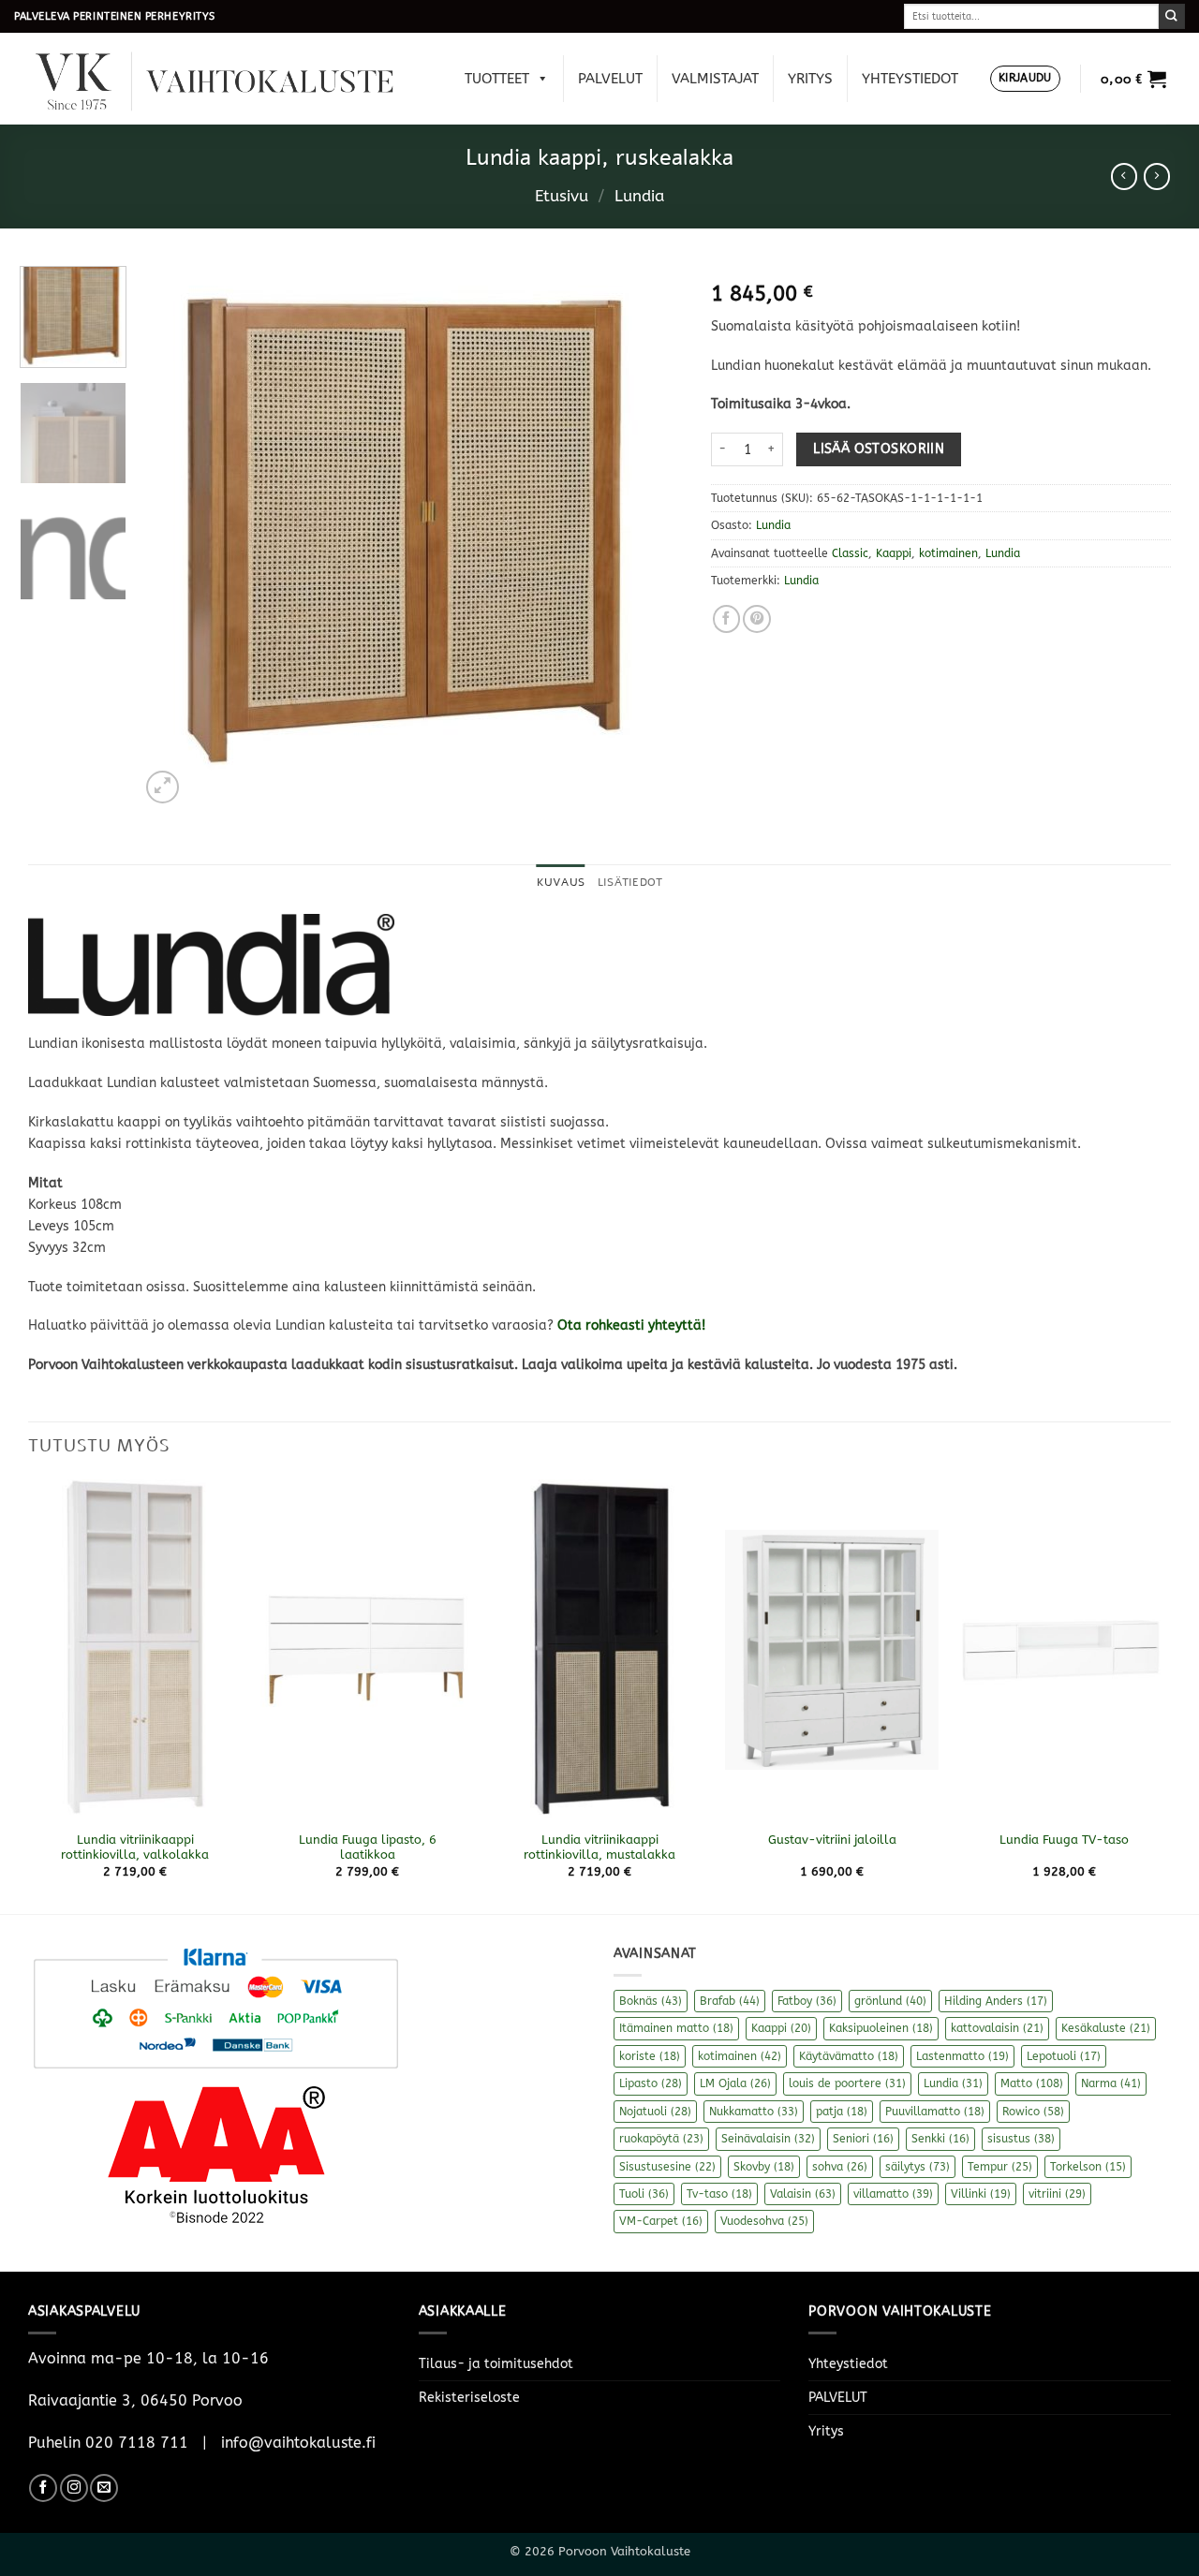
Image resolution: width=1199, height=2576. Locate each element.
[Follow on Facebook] (43, 2488)
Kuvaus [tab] (561, 882)
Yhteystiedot (910, 79)
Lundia (639, 196)
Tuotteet (497, 79)
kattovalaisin (997, 2028)
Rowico (1033, 2112)
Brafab (730, 2001)
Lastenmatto (962, 2056)
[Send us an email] (104, 2488)
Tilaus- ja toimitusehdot (496, 2364)
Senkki (940, 2139)
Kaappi (894, 553)
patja (842, 2112)
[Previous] (174, 537)
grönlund (890, 2001)
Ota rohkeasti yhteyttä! (631, 1325)
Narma (1111, 2083)
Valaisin (803, 2194)
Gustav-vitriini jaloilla (832, 1840)
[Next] (649, 537)
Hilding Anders (996, 2001)
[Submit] (1172, 16)
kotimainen (948, 553)
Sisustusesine (667, 2167)
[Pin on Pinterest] (757, 619)
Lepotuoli (1064, 2056)
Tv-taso (719, 2194)
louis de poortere (847, 2083)
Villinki (981, 2194)
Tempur (1000, 2167)
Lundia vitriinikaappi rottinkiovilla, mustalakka (599, 1847)
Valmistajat (715, 79)
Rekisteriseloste (469, 2398)
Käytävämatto (849, 2056)
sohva (840, 2167)
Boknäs (651, 2001)
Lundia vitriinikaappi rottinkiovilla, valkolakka (135, 1847)
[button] (1025, 79)
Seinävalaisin (768, 2139)
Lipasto (651, 2083)
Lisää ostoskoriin (879, 449)
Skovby (764, 2167)
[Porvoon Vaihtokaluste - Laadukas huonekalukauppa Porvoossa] (228, 79)
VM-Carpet (661, 2221)
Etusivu (562, 196)
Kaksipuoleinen (881, 2028)
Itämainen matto (676, 2028)
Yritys (810, 79)
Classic (850, 553)
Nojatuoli (655, 2112)
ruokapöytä (661, 2139)
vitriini (1057, 2194)
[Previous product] (1157, 176)
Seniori (863, 2139)
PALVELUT (610, 79)
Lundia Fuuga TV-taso (1064, 1840)
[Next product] (1124, 176)
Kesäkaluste (1106, 2028)
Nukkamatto (754, 2112)
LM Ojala (735, 2083)
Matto (1032, 2083)
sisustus (1021, 2139)
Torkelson (1088, 2167)
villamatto (893, 2194)
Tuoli (644, 2194)
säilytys (918, 2167)
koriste (650, 2056)
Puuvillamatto (935, 2112)
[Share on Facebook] (727, 619)
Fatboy (807, 2001)
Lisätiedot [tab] (630, 882)
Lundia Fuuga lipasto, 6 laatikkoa (368, 1847)
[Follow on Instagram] (74, 2488)
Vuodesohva (764, 2221)
